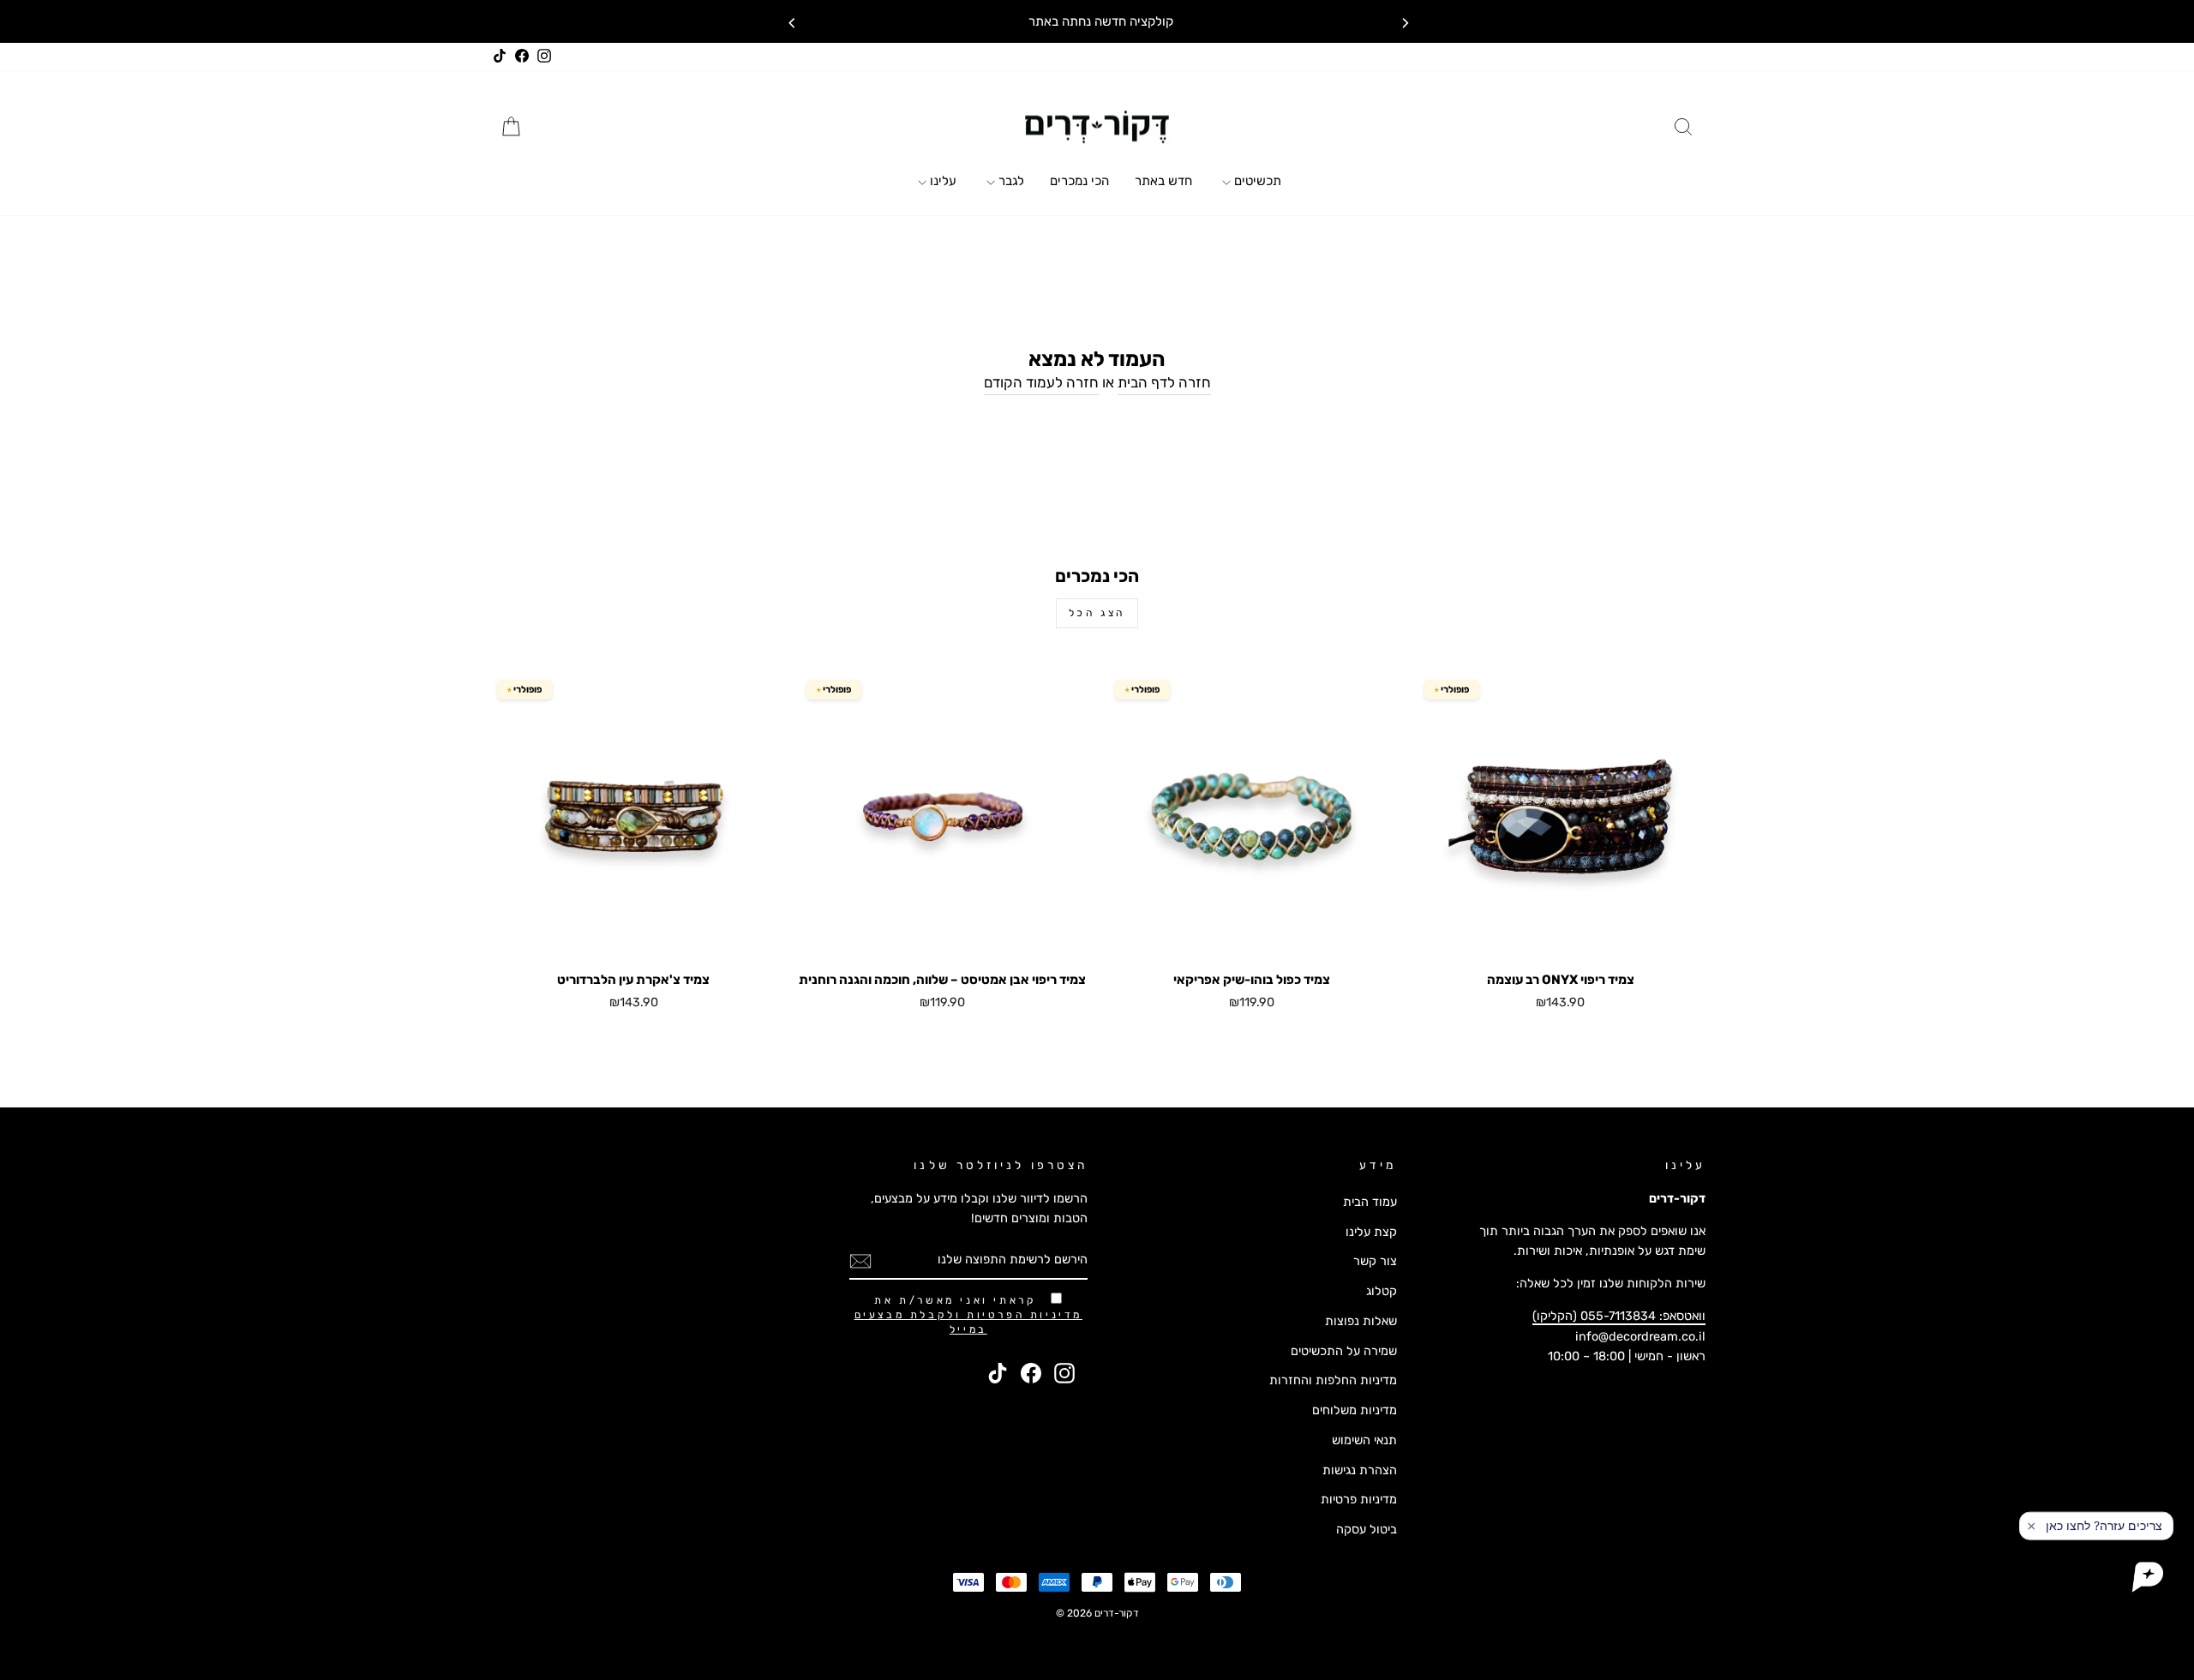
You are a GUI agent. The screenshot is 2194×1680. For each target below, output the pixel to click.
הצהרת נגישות (1360, 1470)
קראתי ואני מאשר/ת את (968, 1315)
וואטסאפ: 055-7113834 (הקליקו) (1619, 1316)
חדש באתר (1163, 181)
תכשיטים (1256, 181)
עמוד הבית (1370, 1202)
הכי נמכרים (1079, 181)
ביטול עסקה (1367, 1529)
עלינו (941, 181)
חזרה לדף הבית (1164, 382)
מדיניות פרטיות (1359, 1499)
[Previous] (791, 21)
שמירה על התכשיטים (1344, 1351)
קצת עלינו (1371, 1232)
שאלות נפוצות (1361, 1321)
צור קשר (1375, 1261)
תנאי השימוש (1364, 1440)
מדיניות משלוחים (1355, 1410)
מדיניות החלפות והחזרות (1333, 1380)
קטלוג (1382, 1291)
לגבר (1010, 181)
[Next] (1403, 21)
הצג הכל (1097, 613)
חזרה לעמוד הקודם (1041, 382)
